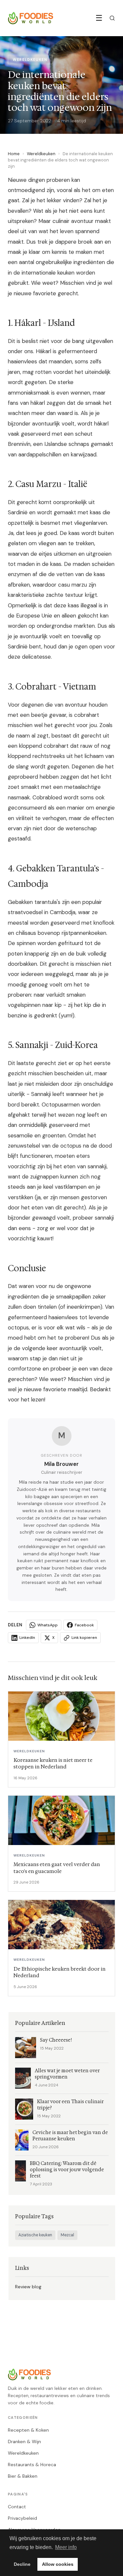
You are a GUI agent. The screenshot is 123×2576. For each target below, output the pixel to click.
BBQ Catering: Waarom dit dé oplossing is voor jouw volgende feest (67, 2170)
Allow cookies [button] (58, 2564)
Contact (17, 2507)
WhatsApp (48, 1625)
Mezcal (67, 2235)
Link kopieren (84, 1638)
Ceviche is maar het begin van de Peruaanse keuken (70, 2136)
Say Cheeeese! (56, 2040)
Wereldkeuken (41, 154)
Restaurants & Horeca (32, 2465)
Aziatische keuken (35, 2235)
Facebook (84, 1625)
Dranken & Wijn (24, 2442)
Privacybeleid (22, 2518)
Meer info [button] (66, 2547)
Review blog (28, 2287)
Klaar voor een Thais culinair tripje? (70, 2105)
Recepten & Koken (28, 2430)
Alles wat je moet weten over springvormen (67, 2074)
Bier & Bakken (23, 2476)
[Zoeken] (112, 18)
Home (14, 154)
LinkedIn (27, 1638)
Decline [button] (22, 2564)
